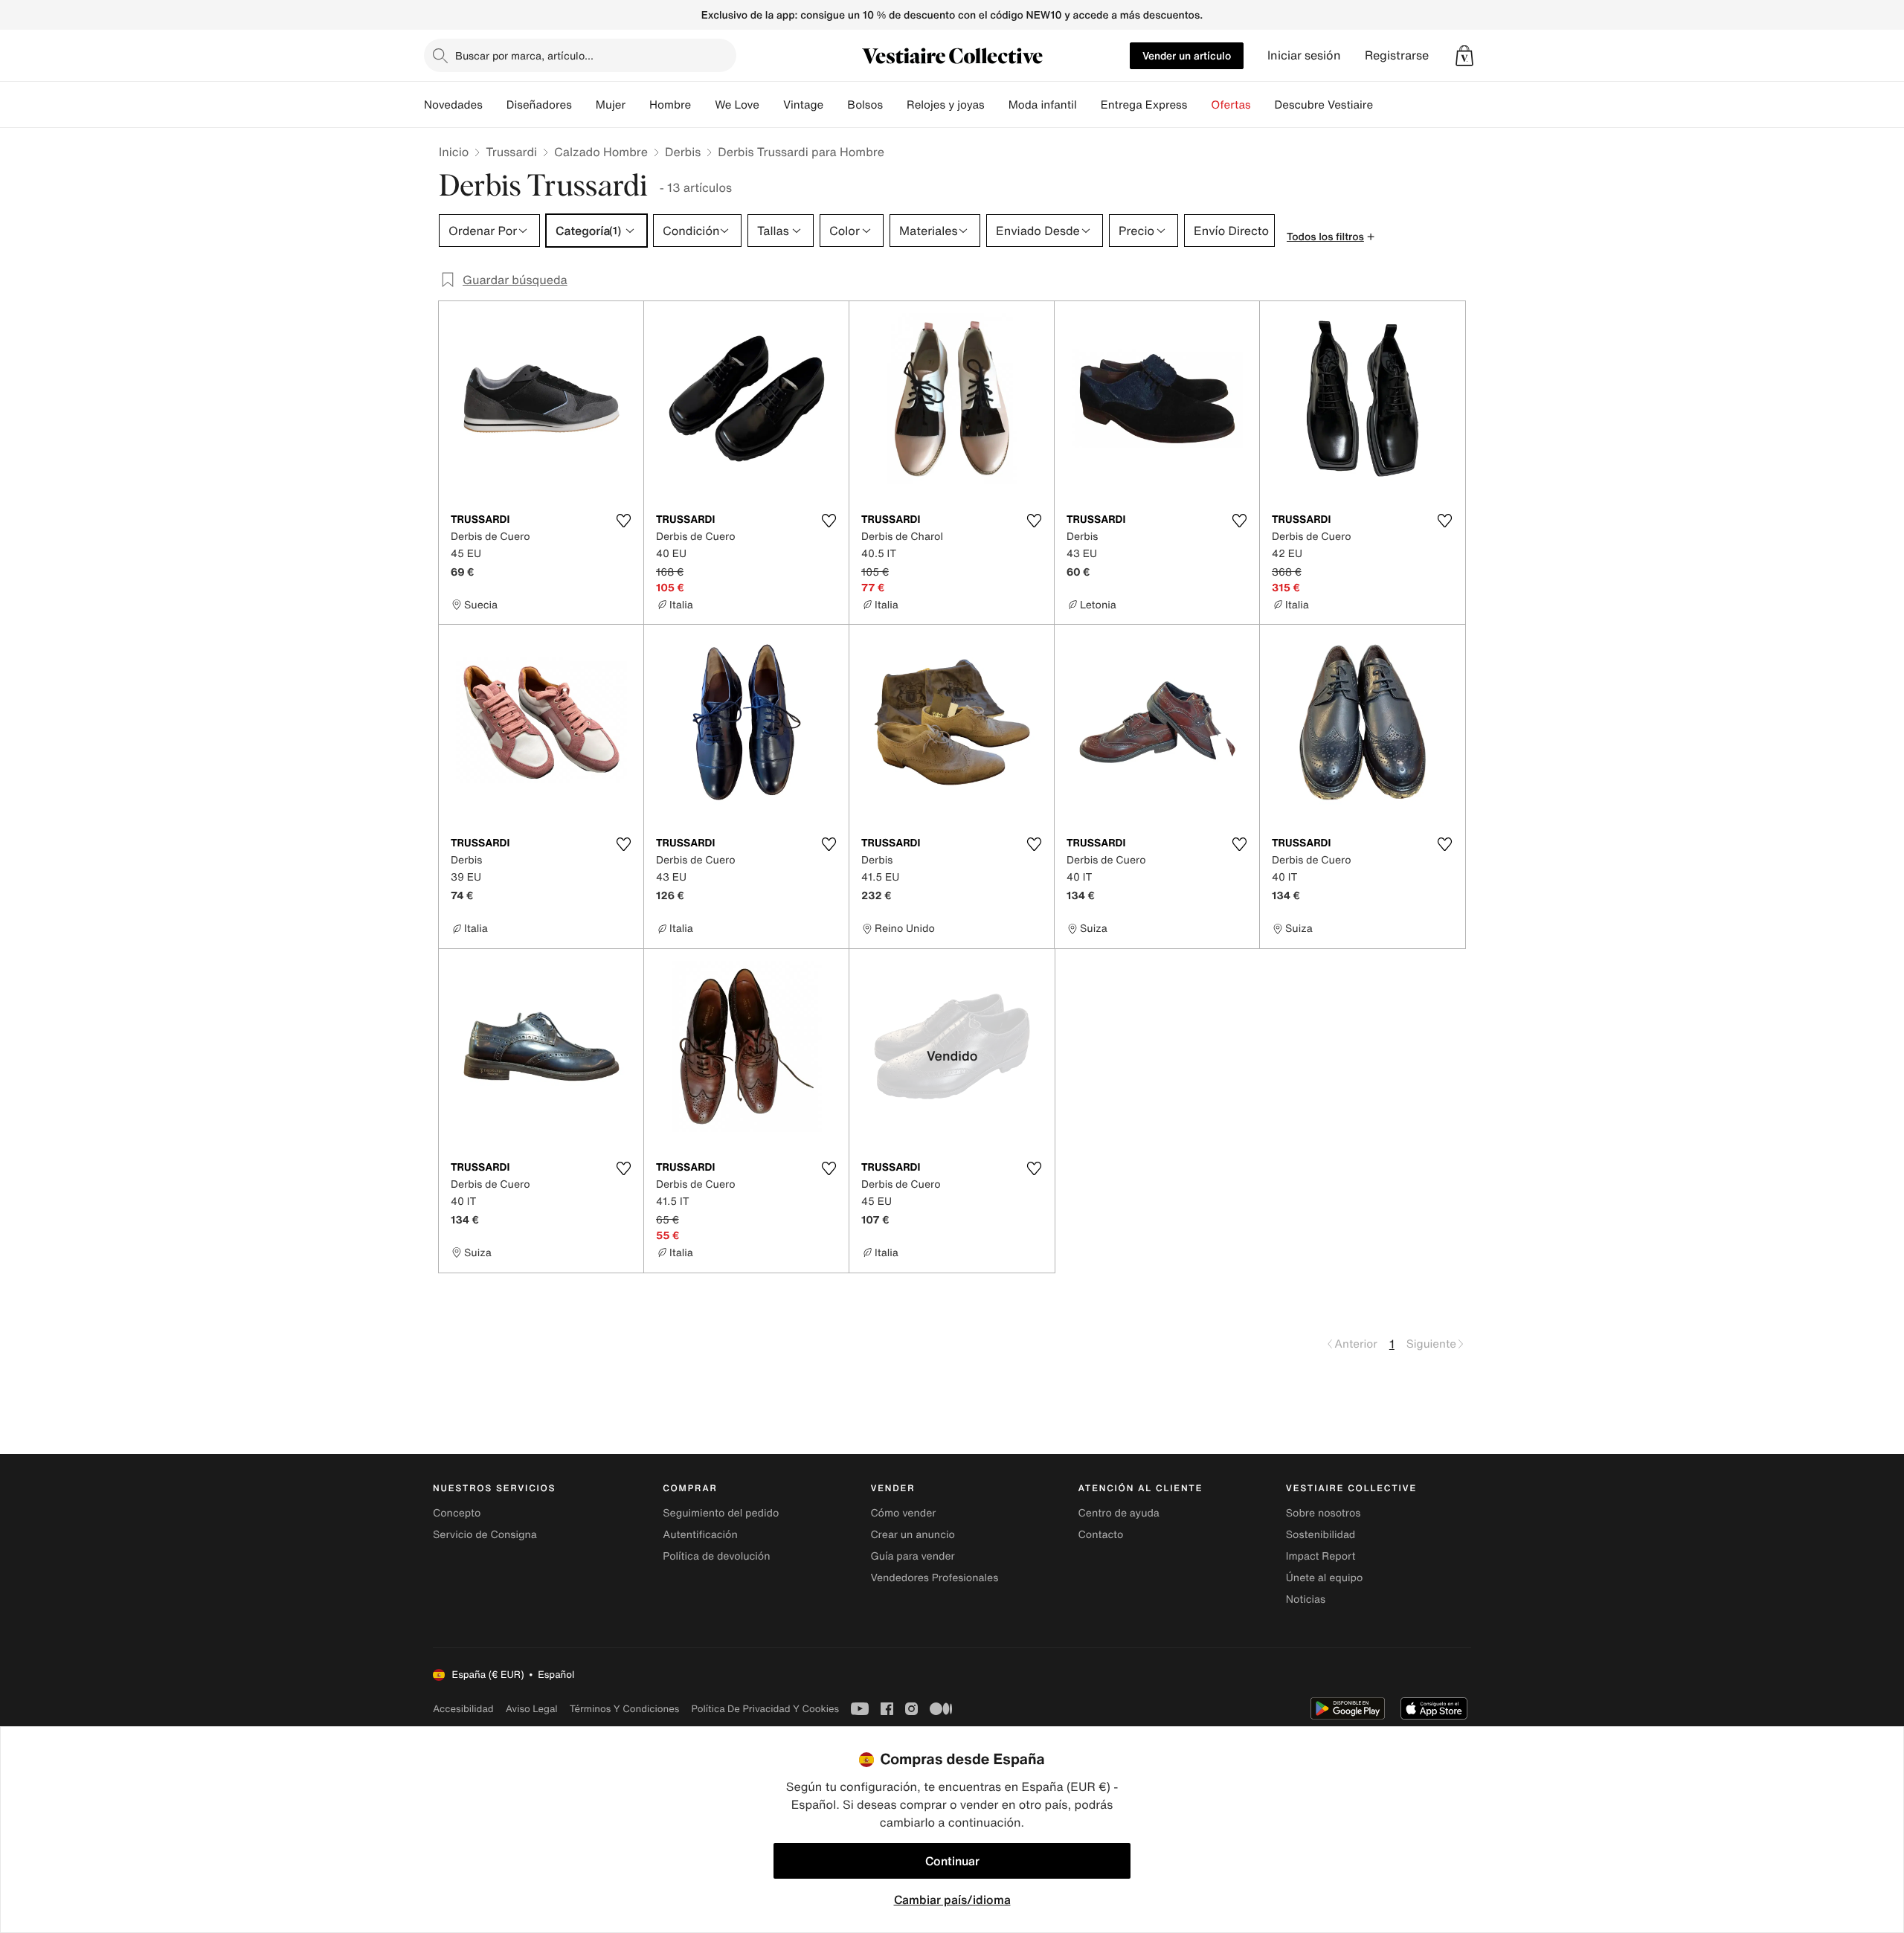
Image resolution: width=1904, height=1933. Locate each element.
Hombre (670, 105)
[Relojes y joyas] (997, 105)
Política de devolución (716, 1556)
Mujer (611, 105)
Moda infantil (1043, 105)
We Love (737, 105)
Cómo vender (903, 1513)
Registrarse (1397, 55)
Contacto (1101, 1535)
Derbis (683, 152)
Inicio (454, 152)
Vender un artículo (1187, 55)
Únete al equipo (1325, 1578)
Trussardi (511, 152)
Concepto (457, 1513)
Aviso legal (532, 1709)
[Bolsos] (895, 105)
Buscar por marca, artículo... (524, 55)
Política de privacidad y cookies (765, 1709)
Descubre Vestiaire (1324, 105)
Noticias (1306, 1599)
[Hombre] (703, 105)
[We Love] (771, 105)
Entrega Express (1144, 105)
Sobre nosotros (1324, 1513)
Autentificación (700, 1535)
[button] (1464, 56)
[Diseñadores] (584, 105)
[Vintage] (835, 105)
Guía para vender (912, 1556)
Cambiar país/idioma (952, 1900)
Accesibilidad (463, 1709)
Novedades (453, 105)
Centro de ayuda (1119, 1513)
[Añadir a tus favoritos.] (623, 521)
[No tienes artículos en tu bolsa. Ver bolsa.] (1464, 56)
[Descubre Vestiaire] (1385, 105)
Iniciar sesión (1304, 55)
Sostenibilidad (1321, 1535)
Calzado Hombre (601, 152)
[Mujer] (637, 105)
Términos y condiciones (625, 1709)
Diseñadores (539, 105)
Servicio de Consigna (485, 1535)
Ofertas (1231, 105)
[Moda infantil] (1089, 105)
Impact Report (1321, 1556)
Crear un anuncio (912, 1535)
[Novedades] (495, 105)
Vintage (803, 105)
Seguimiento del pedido (721, 1513)
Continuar (952, 1861)
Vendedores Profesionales (934, 1578)
